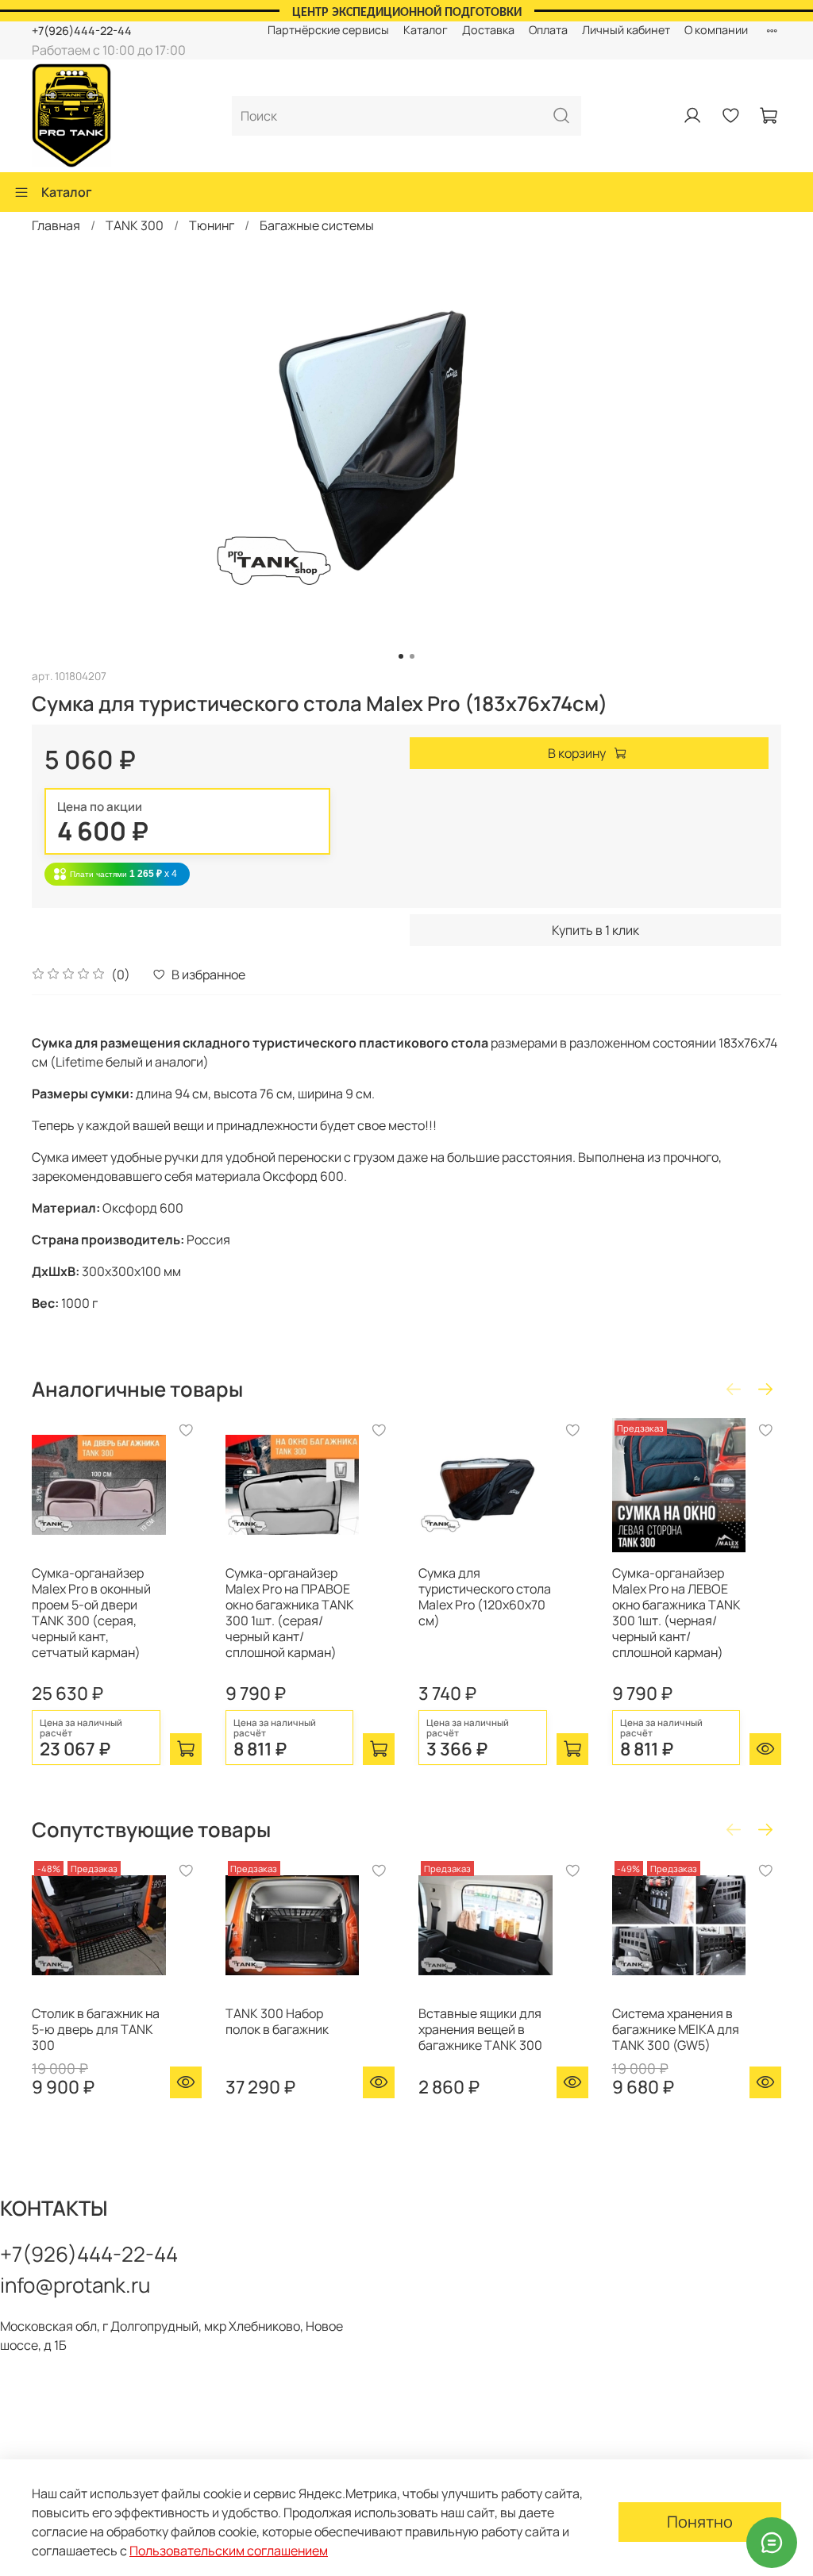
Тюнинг (212, 225)
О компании (716, 30)
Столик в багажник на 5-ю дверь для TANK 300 (96, 2029)
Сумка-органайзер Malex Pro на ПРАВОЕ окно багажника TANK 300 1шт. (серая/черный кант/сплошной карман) (290, 1613)
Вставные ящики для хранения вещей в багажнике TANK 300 (480, 2029)
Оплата (548, 30)
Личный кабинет (626, 30)
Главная (56, 225)
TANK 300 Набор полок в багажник (277, 2021)
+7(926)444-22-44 (82, 31)
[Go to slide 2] (412, 656)
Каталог (426, 30)
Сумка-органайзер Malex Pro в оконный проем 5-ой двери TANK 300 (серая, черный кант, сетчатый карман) (91, 1613)
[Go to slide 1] (401, 656)
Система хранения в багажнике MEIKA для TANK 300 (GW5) (676, 2029)
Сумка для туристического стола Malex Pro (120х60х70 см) (485, 1597)
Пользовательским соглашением (229, 2551)
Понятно (700, 2522)
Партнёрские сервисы (328, 30)
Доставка (488, 30)
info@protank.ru (75, 2285)
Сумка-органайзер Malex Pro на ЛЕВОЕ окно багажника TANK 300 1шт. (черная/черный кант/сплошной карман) (676, 1613)
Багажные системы (317, 225)
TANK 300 (135, 225)
